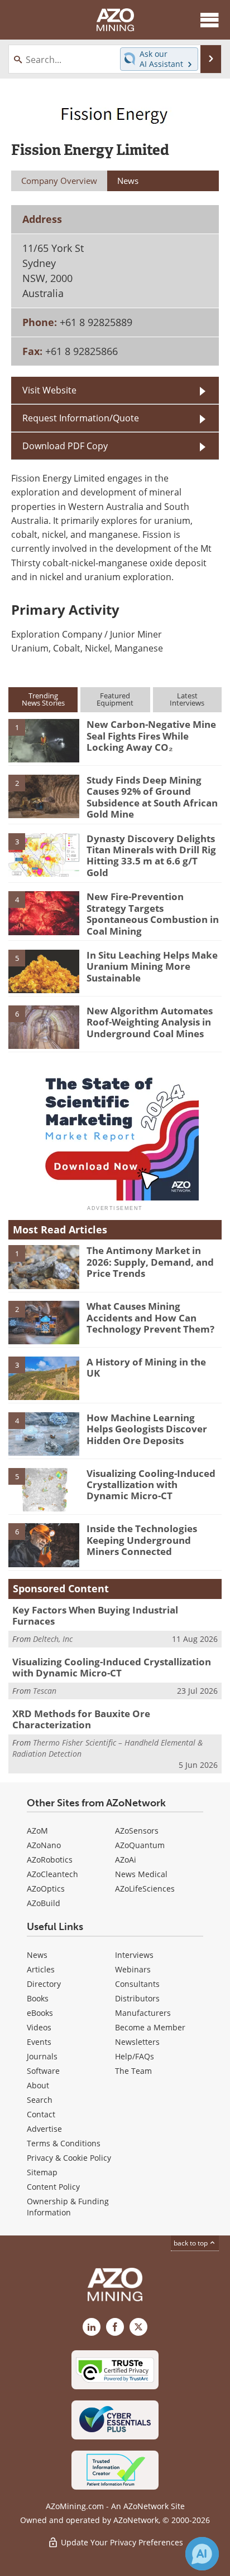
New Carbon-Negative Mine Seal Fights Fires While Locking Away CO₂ (151, 736)
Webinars (133, 1969)
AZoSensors (137, 1831)
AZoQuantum (140, 1845)
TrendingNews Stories (43, 699)
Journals (42, 2056)
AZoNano (44, 1845)
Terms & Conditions (64, 2143)
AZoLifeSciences (145, 1889)
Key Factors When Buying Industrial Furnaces (95, 1615)
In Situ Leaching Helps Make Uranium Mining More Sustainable (152, 966)
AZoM (37, 1831)
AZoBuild (44, 1903)
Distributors (137, 1998)
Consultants (137, 1984)
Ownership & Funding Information (68, 2207)
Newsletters (137, 2042)
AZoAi (126, 1860)
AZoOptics (46, 1889)
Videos (39, 2027)
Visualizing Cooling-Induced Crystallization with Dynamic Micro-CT (151, 1485)
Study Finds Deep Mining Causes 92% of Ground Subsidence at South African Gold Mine (152, 797)
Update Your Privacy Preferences (121, 2542)
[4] (44, 912)
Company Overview (59, 181)
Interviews (134, 1955)
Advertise (44, 2129)
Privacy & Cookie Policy (69, 2158)
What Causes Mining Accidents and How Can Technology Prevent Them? (150, 1318)
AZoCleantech (52, 1874)
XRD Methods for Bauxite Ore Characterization (81, 1719)
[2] (44, 796)
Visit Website (49, 390)
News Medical (141, 1874)
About (38, 2085)
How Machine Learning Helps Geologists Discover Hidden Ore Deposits (147, 1429)
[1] (44, 740)
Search (40, 2100)
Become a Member (150, 2027)
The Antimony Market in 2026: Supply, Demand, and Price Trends (150, 1262)
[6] (44, 1026)
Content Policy (53, 2187)
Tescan (45, 1691)
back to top (191, 2243)
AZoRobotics (50, 1860)
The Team (133, 2071)
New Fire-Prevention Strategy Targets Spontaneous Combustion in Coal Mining (153, 913)
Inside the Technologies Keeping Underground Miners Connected (142, 1540)
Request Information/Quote (81, 418)
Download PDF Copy (65, 446)
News (37, 1955)
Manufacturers (143, 2013)
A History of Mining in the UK (146, 1367)
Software (43, 2071)
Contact (41, 2114)
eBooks (40, 2013)
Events (39, 2042)
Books (38, 1998)
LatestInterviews (187, 699)
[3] (44, 854)
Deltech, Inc (53, 1639)
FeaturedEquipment (115, 699)
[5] (44, 971)
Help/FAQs (135, 2056)
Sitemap (42, 2172)
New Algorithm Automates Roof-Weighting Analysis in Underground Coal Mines (150, 1022)
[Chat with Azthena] (202, 2554)
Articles (41, 1969)
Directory (44, 1984)
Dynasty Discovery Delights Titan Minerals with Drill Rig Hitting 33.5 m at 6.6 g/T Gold (151, 856)
